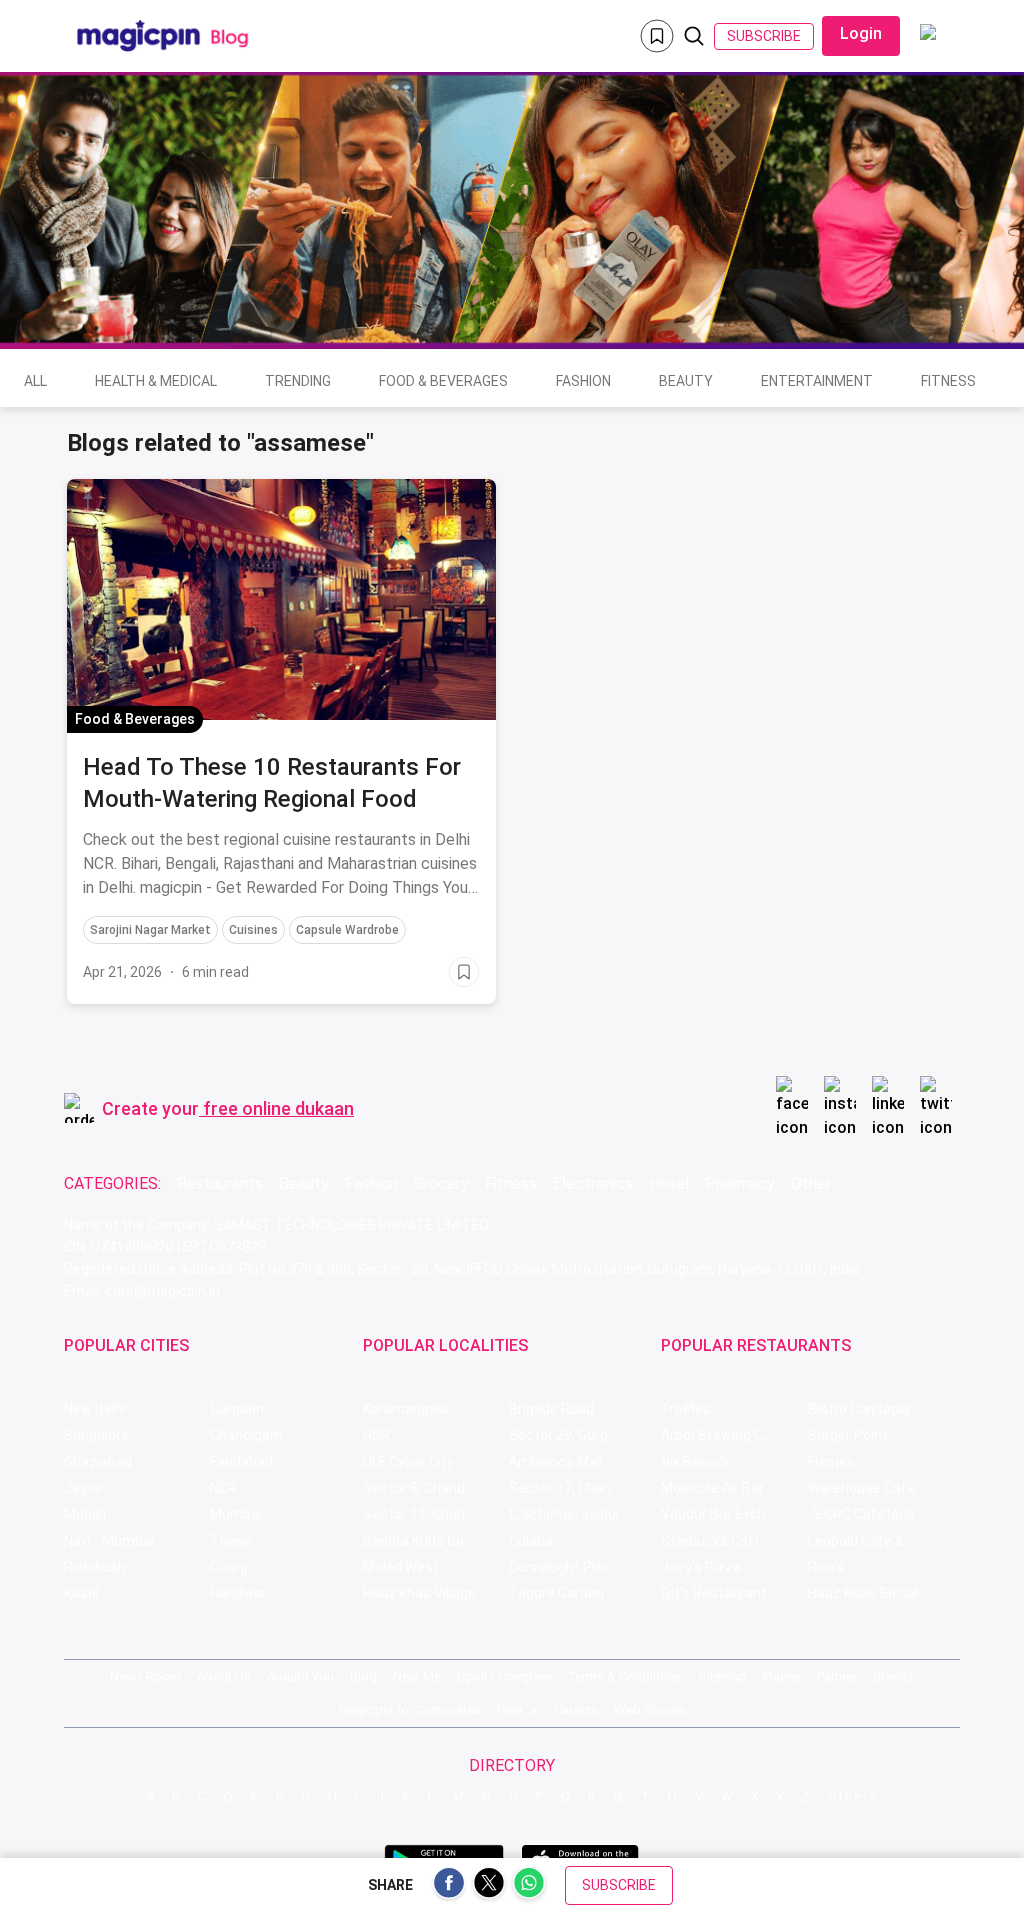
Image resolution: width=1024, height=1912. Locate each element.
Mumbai (236, 1514)
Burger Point (848, 1435)
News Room (145, 1676)
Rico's (826, 1567)
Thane (231, 1541)
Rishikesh (95, 1567)
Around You (300, 1676)
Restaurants (220, 1183)
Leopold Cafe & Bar (868, 1541)
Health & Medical (156, 381)
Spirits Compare (504, 1676)
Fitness (948, 381)
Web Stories (650, 1709)
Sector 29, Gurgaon (570, 1435)
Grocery (441, 1183)
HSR (376, 1435)
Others (853, 1796)
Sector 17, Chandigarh (580, 1488)
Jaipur (84, 1488)
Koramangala (405, 1409)
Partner (837, 1676)
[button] (88, 498)
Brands (893, 1676)
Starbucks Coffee (718, 1541)
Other (811, 1183)
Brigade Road (551, 1409)
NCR (223, 1488)
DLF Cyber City (408, 1462)
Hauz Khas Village (419, 1593)
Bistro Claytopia (859, 1409)
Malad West (401, 1567)
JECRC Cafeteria (861, 1514)
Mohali (85, 1514)
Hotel (669, 1183)
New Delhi (95, 1409)
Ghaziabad (98, 1462)
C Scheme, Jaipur (565, 1514)
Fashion (583, 381)
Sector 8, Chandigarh (430, 1488)
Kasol (81, 1593)
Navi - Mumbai (109, 1541)
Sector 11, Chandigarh (434, 1514)
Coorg (229, 1567)
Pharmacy (740, 1183)
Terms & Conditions (624, 1676)
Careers (576, 1709)
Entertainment (817, 381)
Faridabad (241, 1462)
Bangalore (96, 1435)
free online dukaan (278, 1108)
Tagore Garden (556, 1593)
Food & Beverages (443, 381)
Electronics (593, 1183)
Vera (510, 1709)
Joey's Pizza (701, 1567)
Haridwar (238, 1593)
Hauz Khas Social (863, 1593)
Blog (363, 1676)
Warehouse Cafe (861, 1488)
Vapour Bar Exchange (729, 1514)
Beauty (686, 381)
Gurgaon (237, 1409)
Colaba (531, 1541)
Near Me (417, 1676)
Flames (831, 1462)
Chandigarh (246, 1435)
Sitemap (722, 1676)
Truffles (686, 1409)
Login (861, 33)
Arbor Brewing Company (734, 1435)
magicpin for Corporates (410, 1709)
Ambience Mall (556, 1462)
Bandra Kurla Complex (433, 1541)
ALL (35, 381)
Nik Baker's (695, 1462)
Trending (298, 381)
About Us (224, 1676)
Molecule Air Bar (712, 1488)
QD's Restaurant (714, 1593)
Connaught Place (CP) (579, 1567)
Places (782, 1676)
